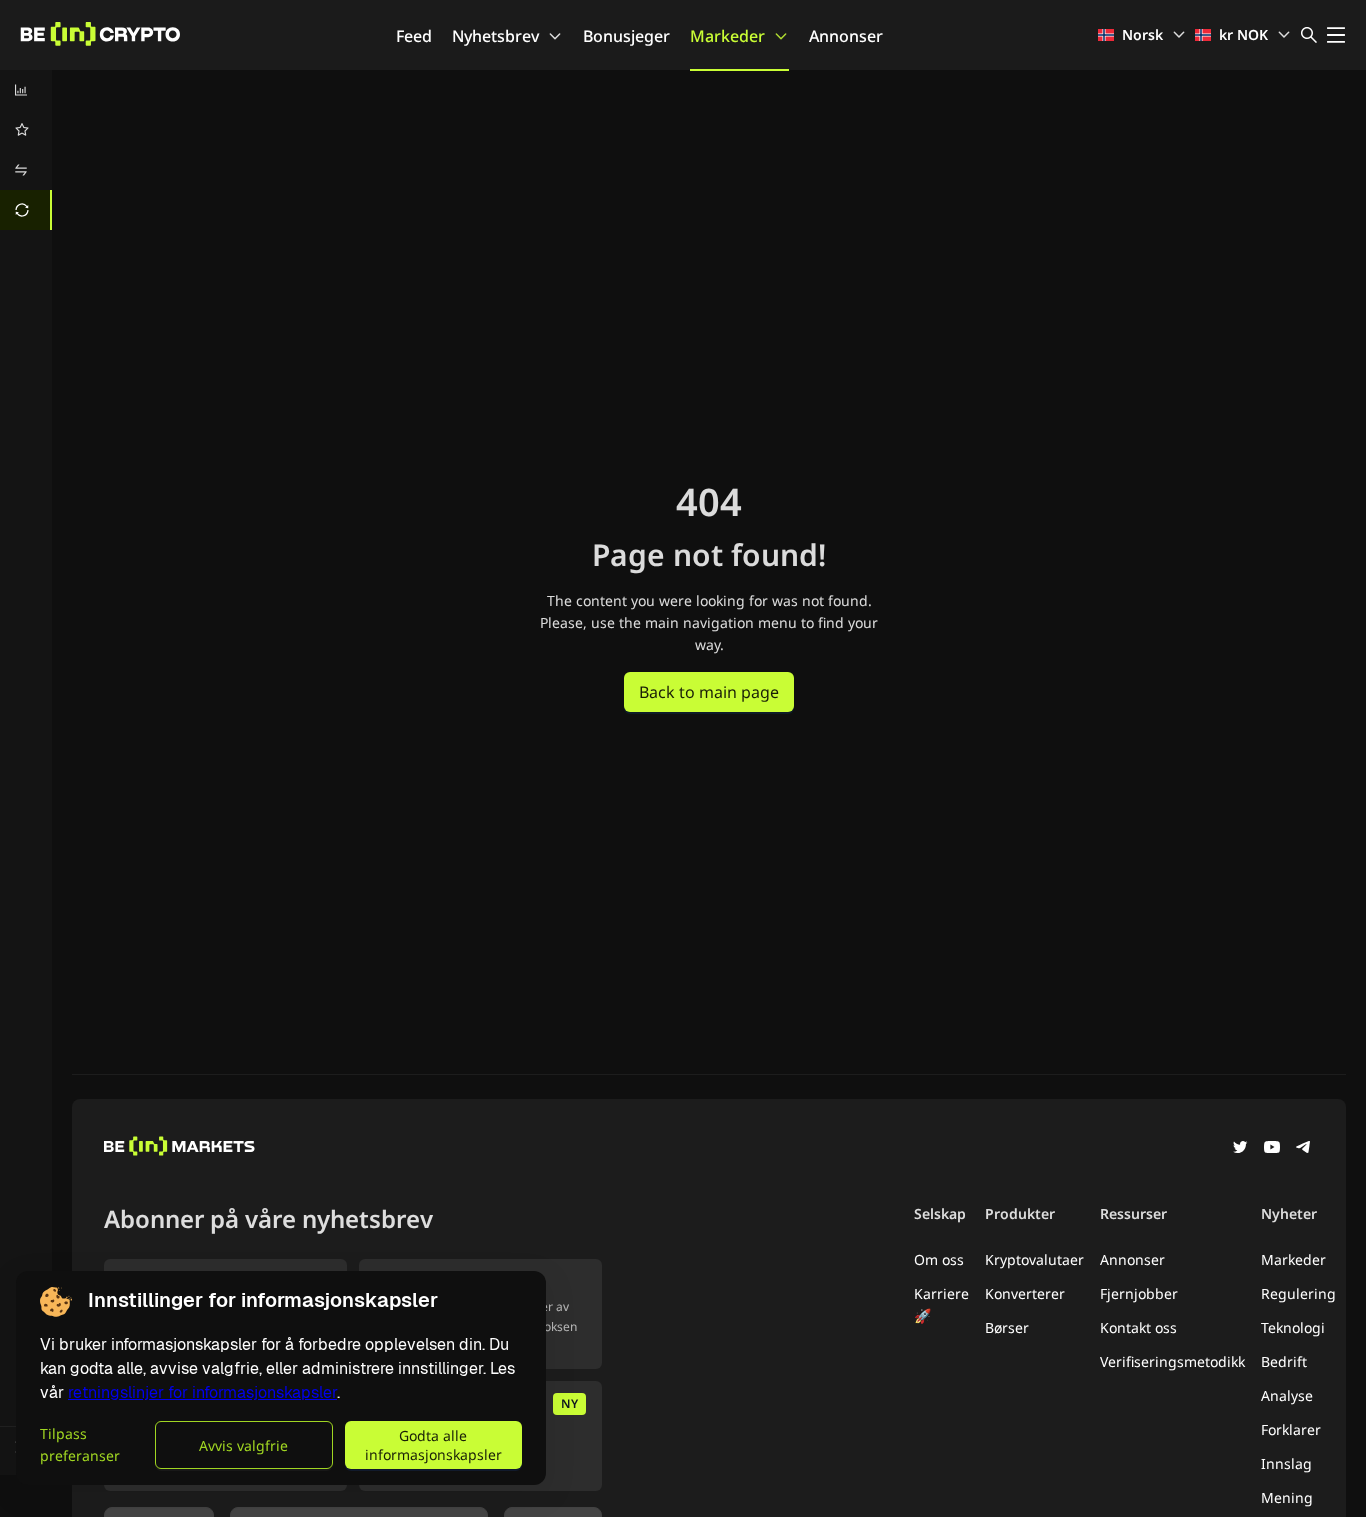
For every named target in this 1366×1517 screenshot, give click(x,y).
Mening (1287, 1497)
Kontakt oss (1138, 1327)
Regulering (1298, 1293)
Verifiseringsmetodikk (1172, 1361)
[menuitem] (26, 90)
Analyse (1287, 1395)
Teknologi (1293, 1327)
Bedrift (1284, 1361)
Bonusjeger (626, 36)
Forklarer (1291, 1429)
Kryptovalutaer (1034, 1259)
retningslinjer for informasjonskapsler (202, 1392)
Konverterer (1025, 1293)
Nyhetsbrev (495, 36)
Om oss (939, 1259)
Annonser (846, 36)
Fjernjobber (1139, 1293)
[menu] (26, 150)
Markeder (727, 36)
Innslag (1286, 1463)
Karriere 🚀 (941, 1304)
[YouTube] (1272, 1149)
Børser (1007, 1327)
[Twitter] (1240, 1149)
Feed (414, 36)
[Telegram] (1304, 1149)
